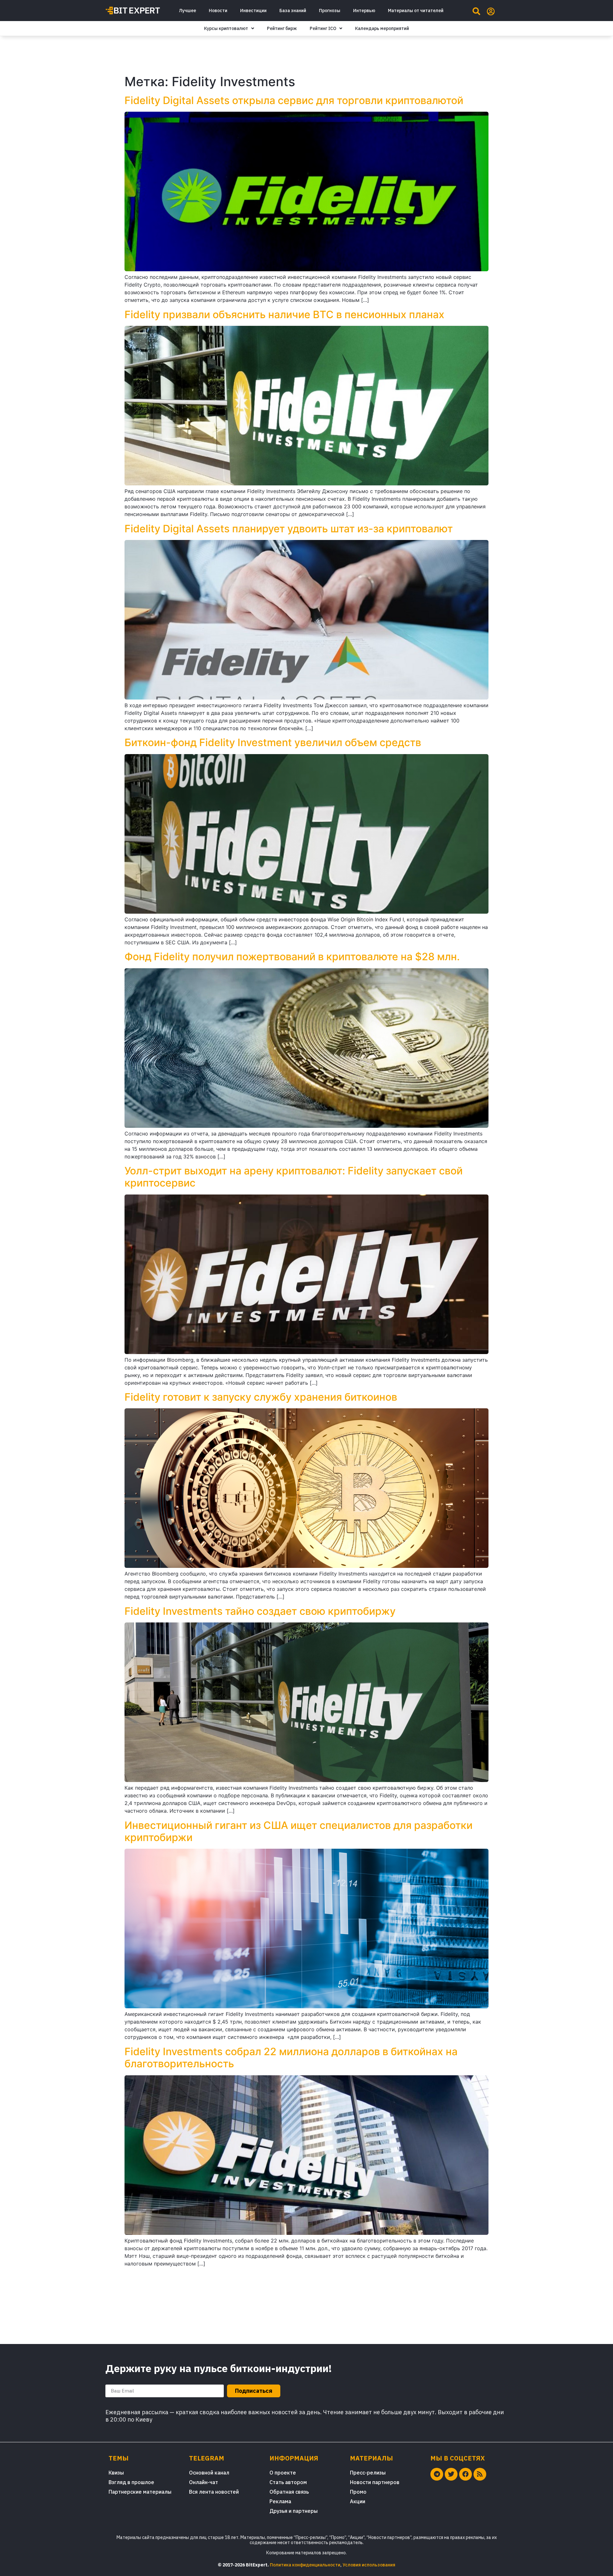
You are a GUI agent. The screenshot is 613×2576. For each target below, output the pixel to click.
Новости (218, 11)
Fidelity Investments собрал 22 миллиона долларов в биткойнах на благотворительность (291, 2058)
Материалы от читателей (416, 11)
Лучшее (187, 11)
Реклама (280, 2501)
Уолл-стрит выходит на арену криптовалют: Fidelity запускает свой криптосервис (294, 1177)
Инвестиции (253, 11)
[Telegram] (437, 2474)
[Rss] (480, 2474)
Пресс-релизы (368, 2473)
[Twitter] (451, 2474)
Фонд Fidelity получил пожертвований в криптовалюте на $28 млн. (292, 957)
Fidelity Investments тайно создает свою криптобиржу (260, 1611)
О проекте (283, 2473)
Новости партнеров (375, 2482)
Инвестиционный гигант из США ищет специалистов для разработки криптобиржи (299, 1831)
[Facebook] (465, 2474)
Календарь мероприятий (382, 28)
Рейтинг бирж (282, 28)
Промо (358, 2492)
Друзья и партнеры (294, 2511)
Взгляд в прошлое (131, 2482)
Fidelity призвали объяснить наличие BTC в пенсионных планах (284, 315)
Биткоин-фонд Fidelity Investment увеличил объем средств (273, 742)
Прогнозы (330, 11)
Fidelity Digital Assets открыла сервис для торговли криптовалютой (294, 100)
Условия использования (369, 2565)
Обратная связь (289, 2492)
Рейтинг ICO (323, 28)
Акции (358, 2501)
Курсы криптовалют (226, 28)
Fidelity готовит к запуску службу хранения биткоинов (261, 1397)
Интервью (364, 11)
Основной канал (209, 2473)
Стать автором (288, 2482)
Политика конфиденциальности (305, 2565)
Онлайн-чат (204, 2482)
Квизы (116, 2473)
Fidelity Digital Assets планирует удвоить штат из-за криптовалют (289, 529)
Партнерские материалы (140, 2492)
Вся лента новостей (214, 2492)
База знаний (293, 11)
